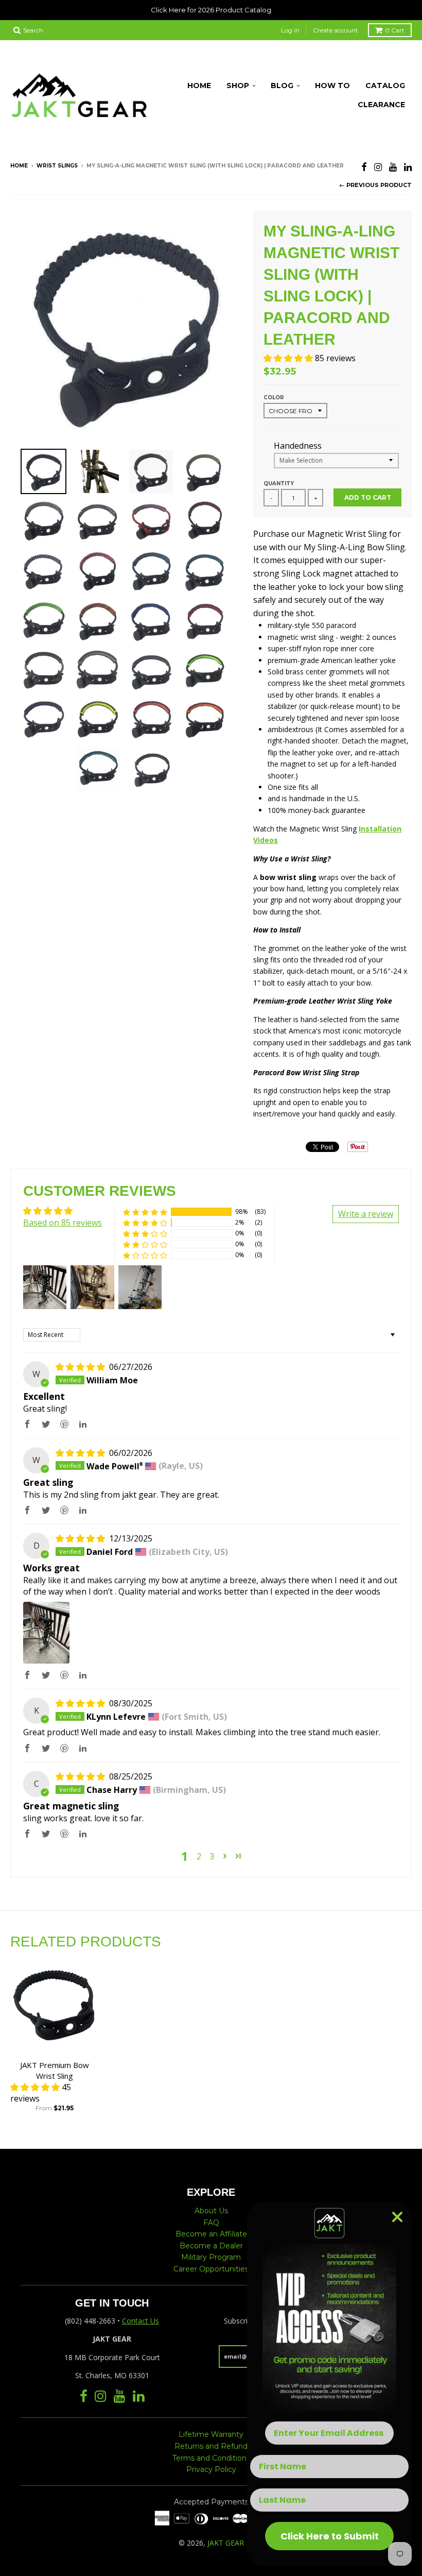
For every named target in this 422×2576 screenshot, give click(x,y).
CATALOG (385, 86)
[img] (81, 1367)
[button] (289, 358)
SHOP (238, 86)
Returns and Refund (211, 2446)
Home (19, 166)
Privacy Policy (211, 2469)
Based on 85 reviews (63, 1223)
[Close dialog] (397, 2217)
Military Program (211, 2257)
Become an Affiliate (211, 2234)
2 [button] (199, 1856)
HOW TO (332, 86)
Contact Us (140, 2321)
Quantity (279, 484)
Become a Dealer (211, 2246)
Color (274, 397)
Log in (290, 30)
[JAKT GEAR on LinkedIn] (408, 167)
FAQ (211, 2223)
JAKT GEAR (226, 2543)
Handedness (298, 446)
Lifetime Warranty (211, 2434)
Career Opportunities (211, 2269)
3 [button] (212, 1856)
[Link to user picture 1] (46, 1633)
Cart (395, 30)
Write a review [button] (366, 1214)
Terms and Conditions (211, 2458)
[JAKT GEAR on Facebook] (364, 167)
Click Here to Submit (330, 2536)
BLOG (282, 86)
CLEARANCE (381, 105)
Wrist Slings (57, 166)
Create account (336, 30)
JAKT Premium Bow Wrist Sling (55, 2070)
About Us (211, 2211)
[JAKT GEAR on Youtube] (393, 167)
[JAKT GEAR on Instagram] (378, 167)
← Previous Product (375, 185)
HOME (199, 86)
